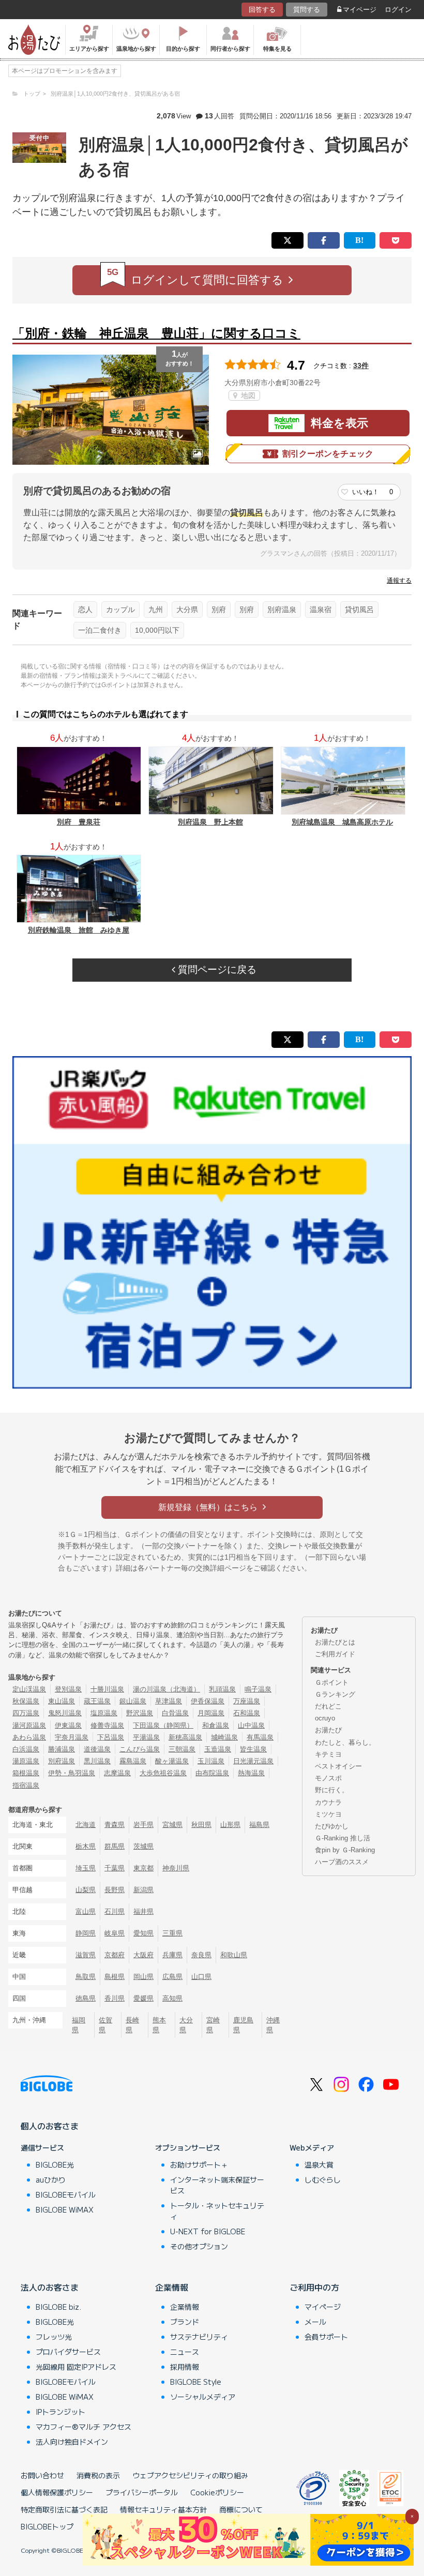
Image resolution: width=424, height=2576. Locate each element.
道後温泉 (97, 1749)
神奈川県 (176, 1868)
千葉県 (115, 1868)
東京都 (143, 1868)
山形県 (230, 1825)
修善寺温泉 (107, 1725)
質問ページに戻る (216, 970)
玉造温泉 (218, 1749)
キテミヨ (328, 1754)
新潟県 (143, 1890)
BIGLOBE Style (196, 2382)
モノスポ (328, 1778)
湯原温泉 (26, 1761)
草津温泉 (169, 1701)
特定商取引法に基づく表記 (64, 2509)
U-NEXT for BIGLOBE (208, 2231)
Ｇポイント (332, 1682)
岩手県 (143, 1825)
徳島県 (86, 1998)
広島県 (172, 1977)
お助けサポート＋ (199, 2165)
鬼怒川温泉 (65, 1713)
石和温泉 (247, 1713)
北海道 (86, 1825)
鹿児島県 (243, 2025)
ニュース (185, 2352)
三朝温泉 (182, 1749)
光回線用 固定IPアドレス (76, 2367)
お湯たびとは (335, 1642)
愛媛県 (143, 1998)
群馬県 (115, 1846)
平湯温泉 (146, 1737)
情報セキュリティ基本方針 (163, 2509)
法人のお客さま (50, 2287)
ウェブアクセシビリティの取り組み (190, 2475)
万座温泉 (247, 1701)
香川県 (115, 1998)
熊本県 (159, 2025)
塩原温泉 (104, 1713)
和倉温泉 (216, 1725)
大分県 (187, 609)
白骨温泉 (175, 1713)
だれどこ (328, 1706)
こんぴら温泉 (140, 1749)
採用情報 (185, 2367)
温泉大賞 (319, 2165)
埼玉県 (86, 1868)
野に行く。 (332, 1790)
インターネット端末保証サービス (217, 2185)
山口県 (201, 1977)
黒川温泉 (97, 1761)
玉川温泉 (211, 1761)
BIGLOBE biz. (58, 2307)
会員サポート (326, 2337)
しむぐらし (323, 2179)
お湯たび (328, 1730)
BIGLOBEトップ (47, 2526)
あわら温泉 (29, 1737)
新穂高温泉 (185, 1737)
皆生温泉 (253, 1749)
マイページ (360, 10)
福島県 (259, 1825)
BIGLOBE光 (55, 2165)
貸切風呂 (359, 609)
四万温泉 (26, 1713)
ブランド (185, 2322)
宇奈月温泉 (72, 1737)
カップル (120, 609)
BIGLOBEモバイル (66, 2194)
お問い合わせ (42, 2475)
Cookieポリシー (217, 2492)
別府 (219, 609)
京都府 (115, 1955)
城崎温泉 (224, 1737)
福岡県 (79, 2025)
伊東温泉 (68, 1725)
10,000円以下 (157, 630)
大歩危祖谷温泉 (163, 1773)
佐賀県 (105, 2025)
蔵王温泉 (97, 1701)
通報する (399, 581)
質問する (307, 10)
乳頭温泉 (222, 1689)
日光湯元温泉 (253, 1761)
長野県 (115, 1890)
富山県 (86, 1911)
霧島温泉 (133, 1761)
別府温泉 (282, 609)
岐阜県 (115, 1933)
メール (315, 2322)
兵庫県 (172, 1955)
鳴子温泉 (258, 1689)
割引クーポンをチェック (328, 454)
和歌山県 (234, 1955)
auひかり (51, 2179)
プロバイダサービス (68, 2352)
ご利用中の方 (314, 2287)
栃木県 (86, 1846)
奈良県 (201, 1955)
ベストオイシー (338, 1766)
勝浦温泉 (62, 1749)
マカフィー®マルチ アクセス (84, 2427)
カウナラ (328, 1802)
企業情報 (172, 2287)
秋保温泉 (26, 1701)
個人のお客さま (50, 2126)
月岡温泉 (211, 1713)
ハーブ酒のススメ (342, 1862)
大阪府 (143, 1955)
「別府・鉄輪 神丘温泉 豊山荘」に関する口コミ (156, 333)
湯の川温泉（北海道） (166, 1689)
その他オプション (199, 2246)
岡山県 (143, 1977)
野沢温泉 (140, 1713)
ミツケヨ (328, 1814)
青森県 (115, 1825)
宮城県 (172, 1825)
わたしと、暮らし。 (345, 1742)
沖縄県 (273, 2025)
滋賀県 (86, 1955)
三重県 (172, 1933)
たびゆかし (332, 1826)
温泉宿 (321, 609)
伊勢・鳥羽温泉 (72, 1773)
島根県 (115, 1977)
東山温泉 (62, 1701)
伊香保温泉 (208, 1701)
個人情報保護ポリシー (57, 2492)
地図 (247, 395)
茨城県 (143, 1846)
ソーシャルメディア (203, 2397)
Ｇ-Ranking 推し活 (343, 1838)
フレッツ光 (54, 2337)
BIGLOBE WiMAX (65, 2209)
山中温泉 (251, 1725)
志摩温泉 (117, 1773)
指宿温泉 (26, 1785)
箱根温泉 (26, 1773)
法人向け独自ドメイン (72, 2442)
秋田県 (201, 1825)
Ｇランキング (335, 1694)
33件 (361, 365)
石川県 (115, 1911)
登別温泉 (68, 1689)
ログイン (398, 10)
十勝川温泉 (107, 1689)
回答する (262, 10)
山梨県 (86, 1890)
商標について (241, 2509)
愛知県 (143, 1933)
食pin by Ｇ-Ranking (345, 1850)
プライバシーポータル (142, 2492)
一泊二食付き (100, 630)
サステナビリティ (199, 2337)
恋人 (85, 609)
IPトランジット (60, 2412)
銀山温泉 (133, 1701)
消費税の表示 (98, 2475)
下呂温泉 (111, 1737)
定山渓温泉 (29, 1689)
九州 (156, 609)
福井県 (143, 1911)
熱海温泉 (251, 1773)
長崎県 (132, 2025)
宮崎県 (213, 2025)
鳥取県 (86, 1977)
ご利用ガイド (335, 1654)
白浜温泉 (26, 1749)
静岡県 (86, 1933)
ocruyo (325, 1718)
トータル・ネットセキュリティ (217, 2211)
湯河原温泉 (29, 1725)
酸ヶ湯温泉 (172, 1761)
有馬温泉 (260, 1737)
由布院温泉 (212, 1773)
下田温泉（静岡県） (163, 1725)
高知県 (172, 1998)
